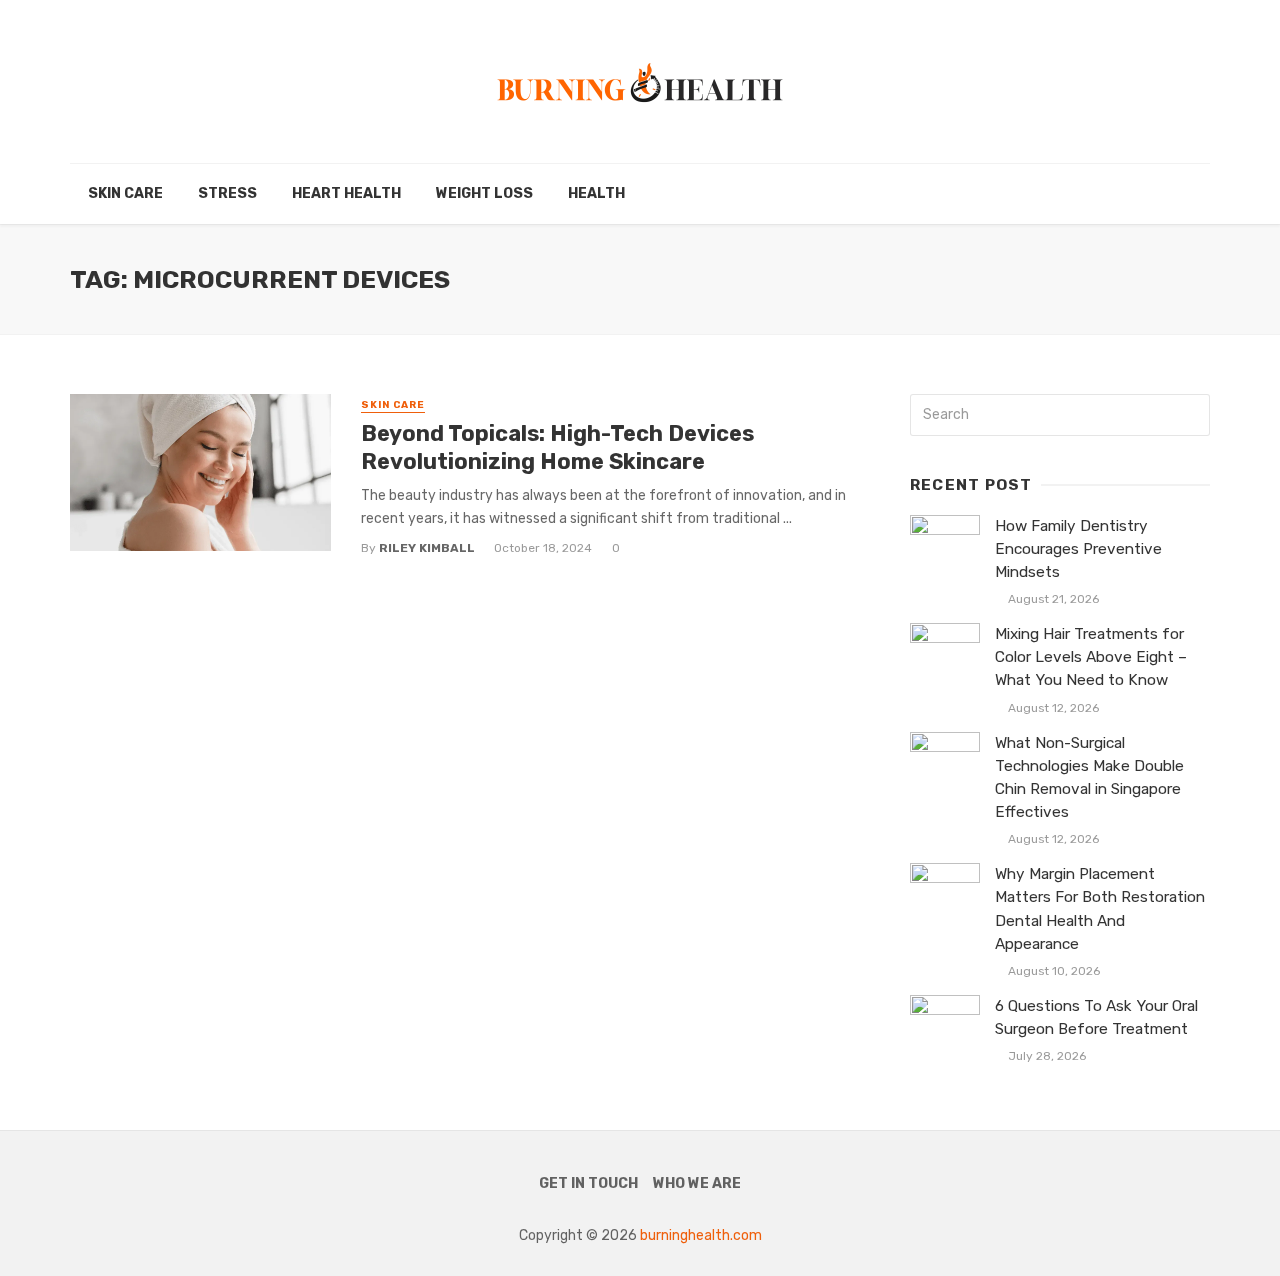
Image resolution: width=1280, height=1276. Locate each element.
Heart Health (346, 193)
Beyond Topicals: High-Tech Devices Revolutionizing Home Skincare (557, 447)
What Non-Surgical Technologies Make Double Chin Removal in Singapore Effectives (1089, 777)
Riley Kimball (427, 548)
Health (596, 193)
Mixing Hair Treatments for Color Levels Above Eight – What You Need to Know (1091, 657)
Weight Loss (484, 193)
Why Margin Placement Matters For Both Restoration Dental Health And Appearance (1100, 908)
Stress (227, 193)
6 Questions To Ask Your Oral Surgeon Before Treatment (1096, 1017)
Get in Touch (588, 1183)
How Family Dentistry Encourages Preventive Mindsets (1078, 549)
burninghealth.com (701, 1235)
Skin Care (125, 193)
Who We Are (697, 1183)
